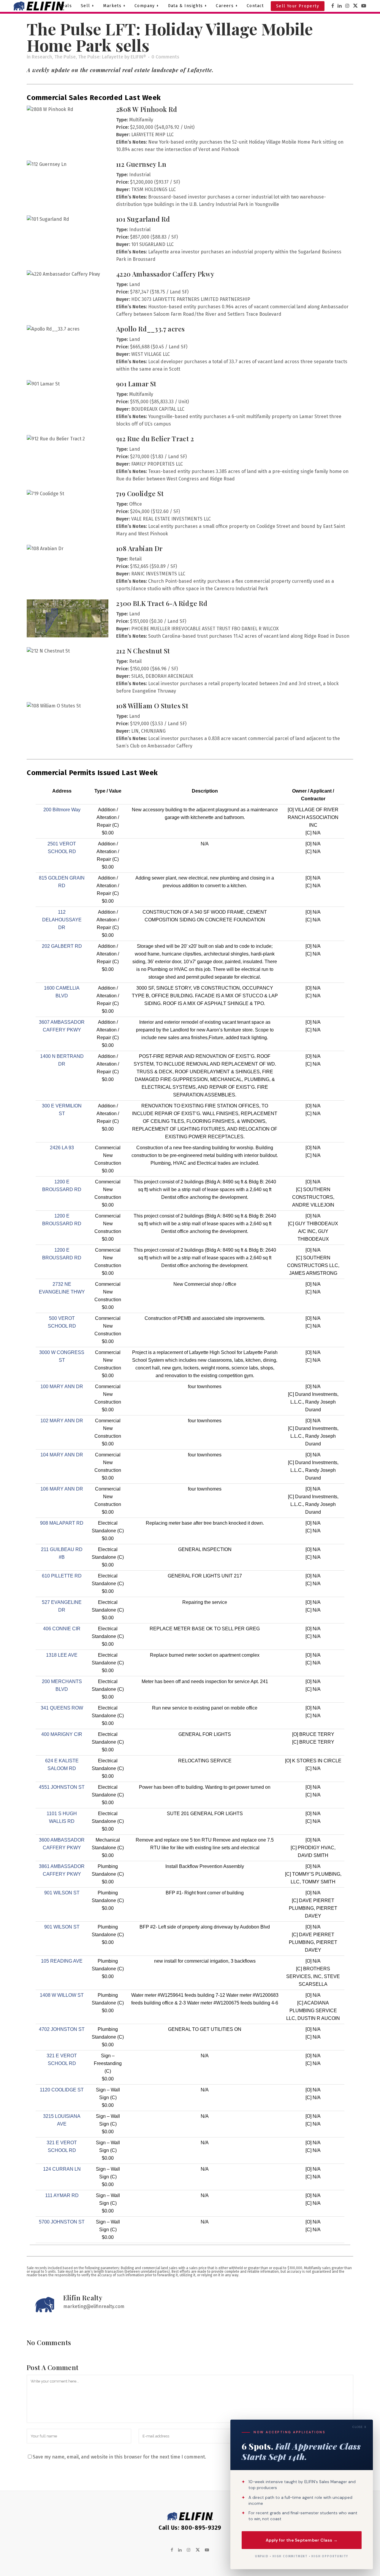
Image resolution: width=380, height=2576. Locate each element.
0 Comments (165, 57)
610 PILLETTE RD (62, 1576)
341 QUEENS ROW (62, 1708)
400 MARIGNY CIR (62, 1734)
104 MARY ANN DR (62, 1455)
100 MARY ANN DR (62, 1387)
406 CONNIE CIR (62, 1629)
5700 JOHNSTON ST (62, 2222)
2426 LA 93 (62, 1148)
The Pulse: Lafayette (101, 57)
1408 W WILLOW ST (62, 1995)
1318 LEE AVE (62, 1655)
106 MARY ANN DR (62, 1489)
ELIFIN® (138, 57)
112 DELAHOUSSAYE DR (62, 920)
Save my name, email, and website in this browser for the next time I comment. (119, 2457)
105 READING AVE (62, 1961)
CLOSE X (359, 2427)
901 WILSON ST (62, 1893)
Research (42, 57)
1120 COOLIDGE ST (62, 2090)
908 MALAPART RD (62, 1523)
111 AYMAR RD (62, 2195)
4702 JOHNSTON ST (62, 2029)
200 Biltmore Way (62, 810)
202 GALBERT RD (62, 946)
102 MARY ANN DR (62, 1421)
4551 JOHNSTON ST (62, 1787)
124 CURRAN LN (62, 2169)
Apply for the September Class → (302, 2540)
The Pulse (65, 57)
